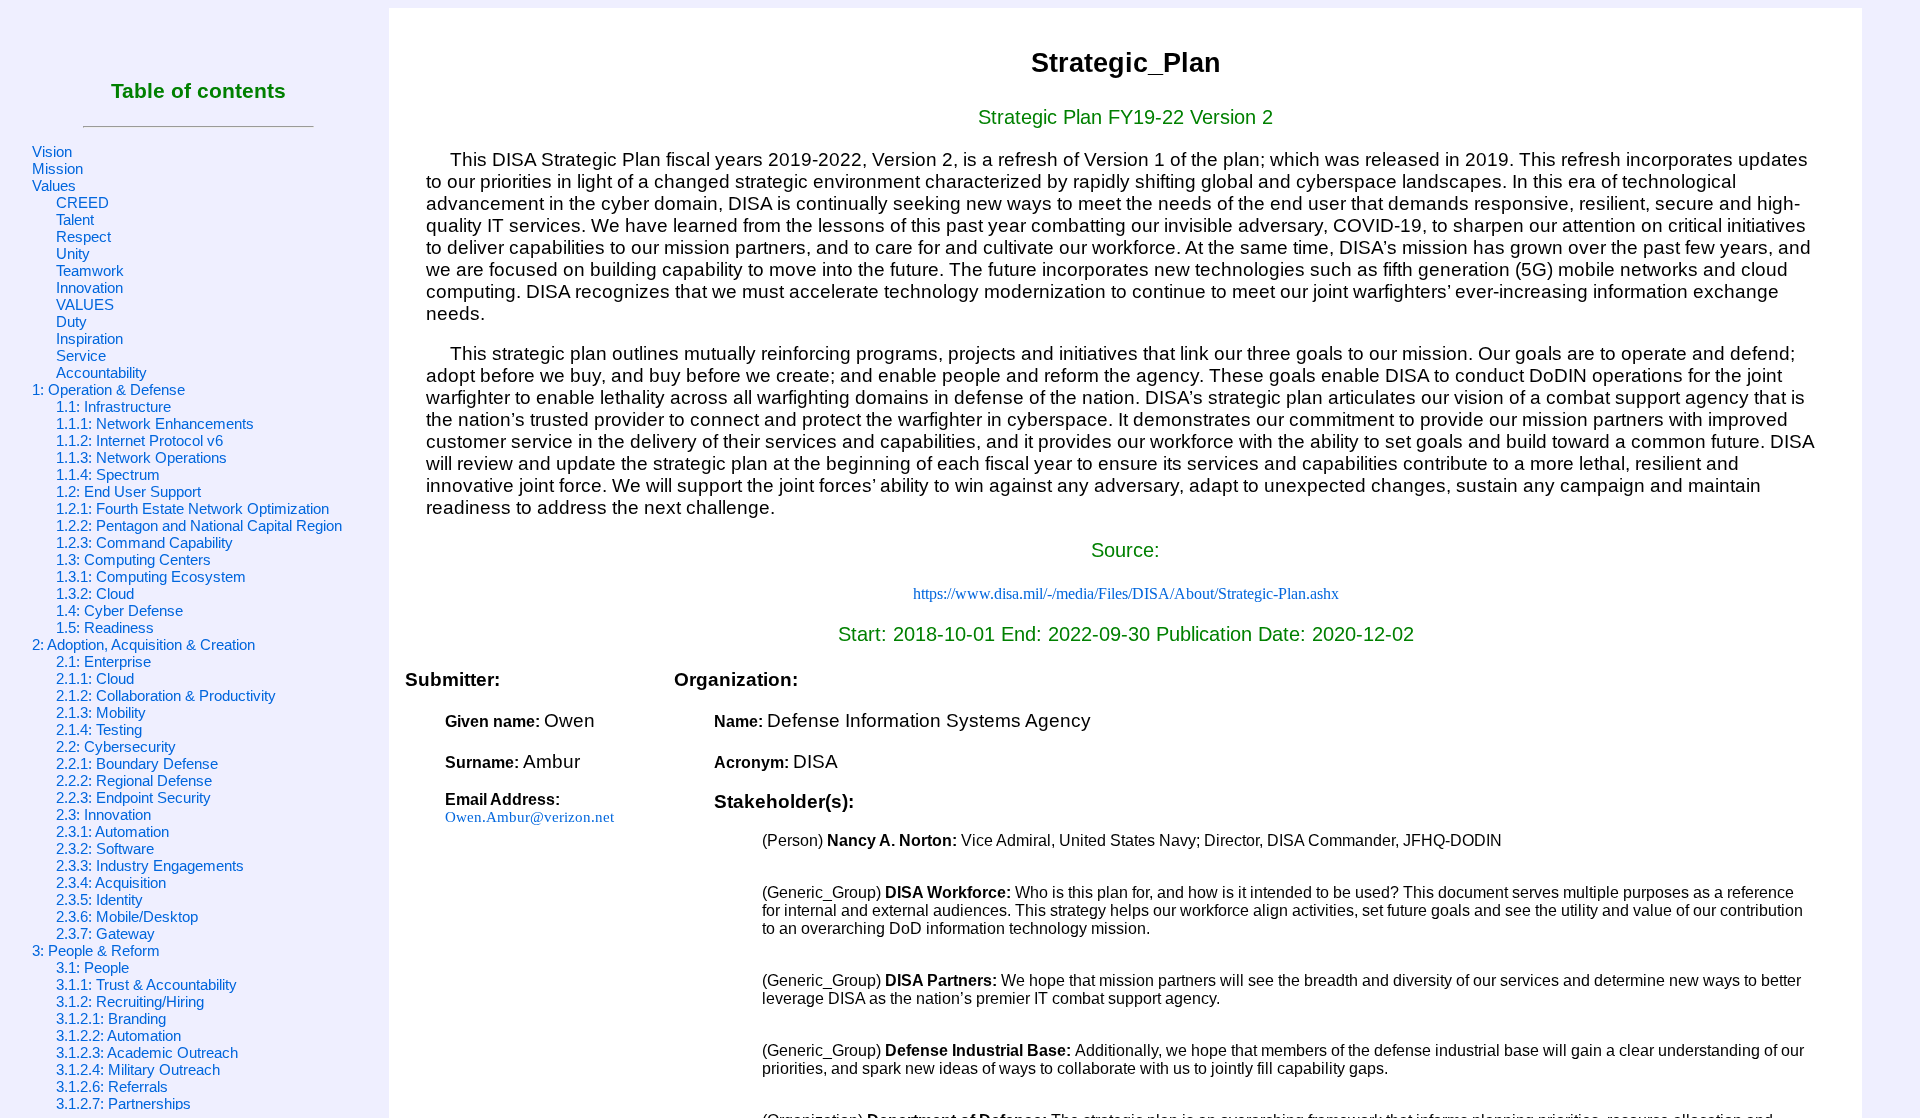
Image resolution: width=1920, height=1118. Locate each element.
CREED (82, 202)
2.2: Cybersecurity (116, 746)
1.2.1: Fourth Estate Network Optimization (192, 508)
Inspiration (89, 338)
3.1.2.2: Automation (118, 1035)
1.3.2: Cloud (95, 593)
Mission (57, 168)
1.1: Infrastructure (113, 406)
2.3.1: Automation (112, 831)
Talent (75, 219)
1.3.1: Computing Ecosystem (151, 576)
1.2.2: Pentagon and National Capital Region (199, 525)
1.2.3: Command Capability (144, 542)
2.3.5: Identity (99, 899)
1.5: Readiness (105, 627)
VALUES (85, 304)
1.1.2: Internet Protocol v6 (139, 440)
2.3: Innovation (103, 814)
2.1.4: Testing (99, 729)
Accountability (101, 372)
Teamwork (90, 270)
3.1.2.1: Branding (111, 1018)
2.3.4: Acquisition (111, 882)
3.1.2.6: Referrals (112, 1086)
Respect (83, 236)
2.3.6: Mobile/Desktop (127, 916)
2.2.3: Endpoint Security (133, 797)
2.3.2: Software (105, 848)
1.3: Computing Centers (133, 559)
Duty (71, 321)
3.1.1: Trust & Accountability (146, 984)
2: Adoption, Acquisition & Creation (143, 644)
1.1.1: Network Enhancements (155, 423)
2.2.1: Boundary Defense (137, 763)
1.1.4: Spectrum (108, 474)
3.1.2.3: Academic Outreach (147, 1052)
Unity (73, 253)
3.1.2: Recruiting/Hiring (130, 1001)
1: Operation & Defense (108, 389)
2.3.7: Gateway (105, 933)
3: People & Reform (96, 950)
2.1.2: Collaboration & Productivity (166, 695)
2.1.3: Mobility (101, 712)
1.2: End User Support (128, 491)
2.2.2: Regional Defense (134, 780)
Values (54, 185)
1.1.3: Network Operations (141, 457)
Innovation (89, 287)
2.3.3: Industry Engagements (150, 865)
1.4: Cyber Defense (119, 610)
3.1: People (92, 967)
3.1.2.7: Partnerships (123, 1103)
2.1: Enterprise (103, 661)
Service (81, 355)
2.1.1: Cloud (95, 678)
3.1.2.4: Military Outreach (138, 1069)
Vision (52, 151)
